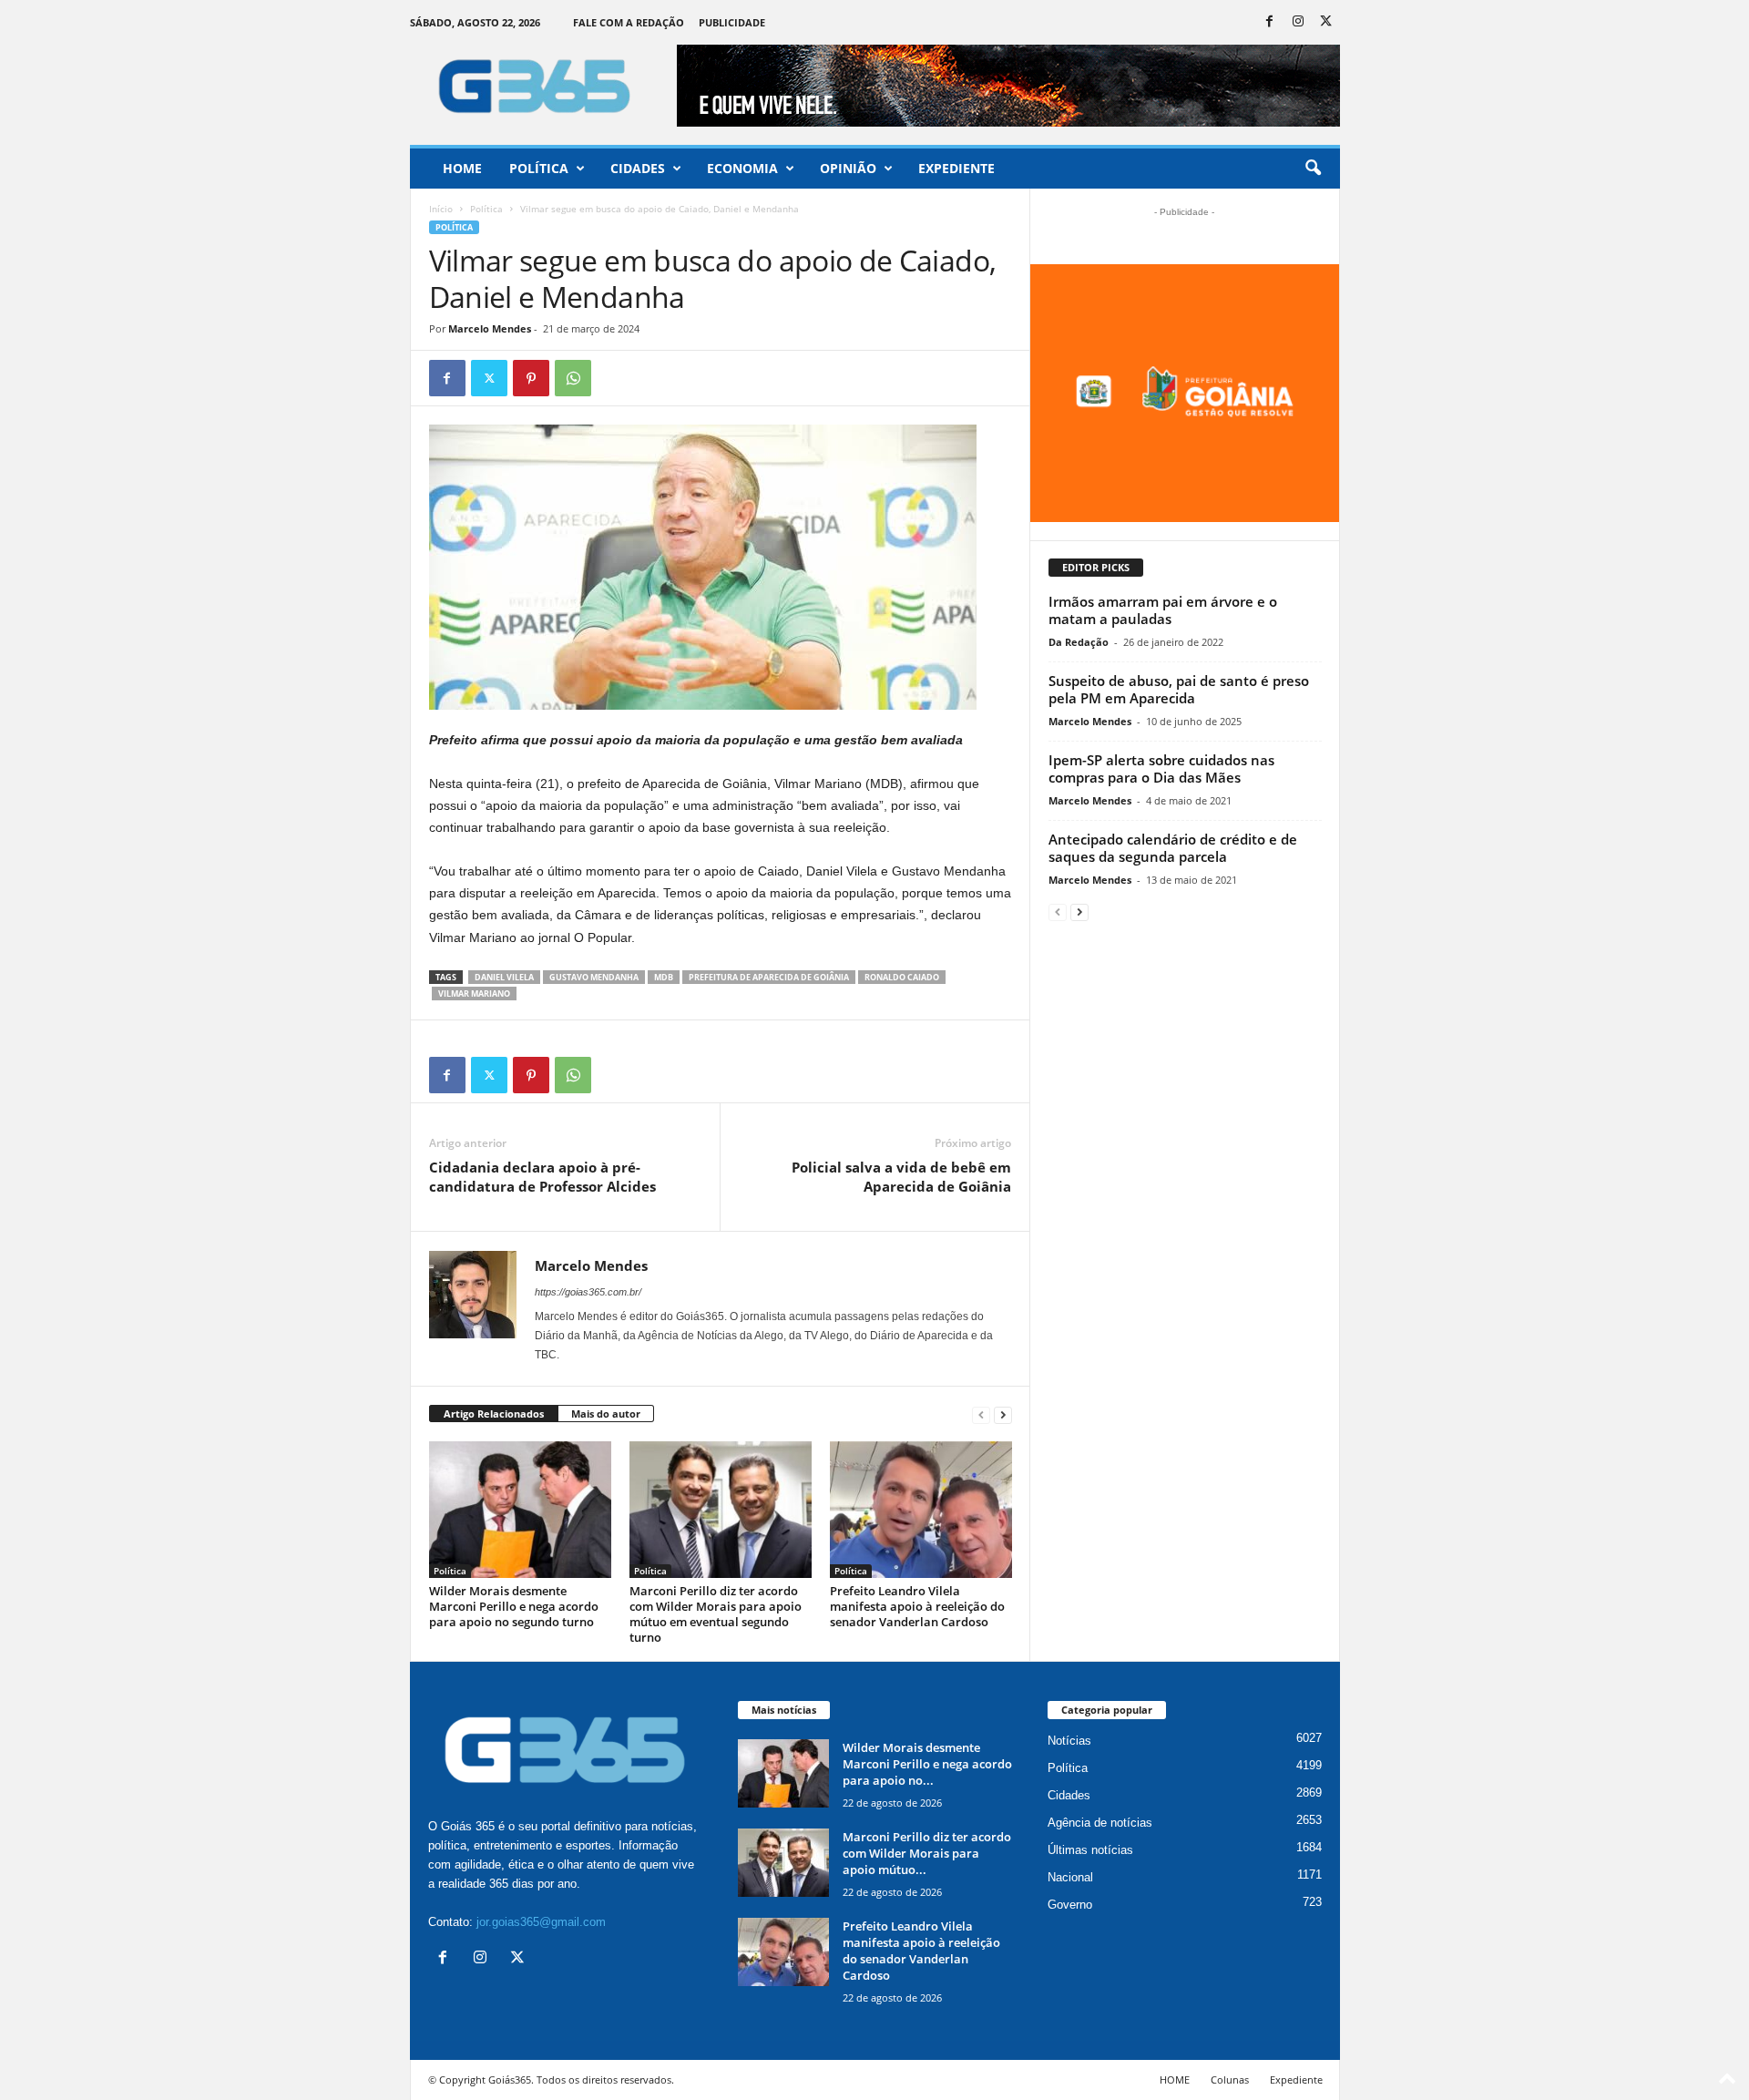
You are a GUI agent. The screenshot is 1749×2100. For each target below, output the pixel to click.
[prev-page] (981, 1414)
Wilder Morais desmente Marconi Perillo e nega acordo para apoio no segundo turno (514, 1606)
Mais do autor (606, 1414)
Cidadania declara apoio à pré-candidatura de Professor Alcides (542, 1177)
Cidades (638, 168)
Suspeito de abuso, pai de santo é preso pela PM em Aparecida (1179, 689)
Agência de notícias (1100, 1823)
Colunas (1230, 2080)
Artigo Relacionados (494, 1414)
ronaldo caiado (902, 977)
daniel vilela (504, 977)
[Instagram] (1298, 22)
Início (441, 209)
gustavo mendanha (594, 977)
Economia (742, 168)
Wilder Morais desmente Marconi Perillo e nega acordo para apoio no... (927, 1764)
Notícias (1069, 1741)
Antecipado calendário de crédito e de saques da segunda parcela (1173, 848)
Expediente (956, 168)
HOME (1175, 2080)
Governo (1070, 1905)
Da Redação (1079, 642)
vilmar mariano (474, 994)
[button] (1313, 169)
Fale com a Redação (629, 22)
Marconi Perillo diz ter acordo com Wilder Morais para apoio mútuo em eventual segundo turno (716, 1614)
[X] (1326, 22)
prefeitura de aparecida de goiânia (769, 977)
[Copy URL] (615, 378)
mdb (664, 977)
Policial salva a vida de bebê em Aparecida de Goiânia (901, 1177)
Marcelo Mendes (490, 328)
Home (462, 168)
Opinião (848, 168)
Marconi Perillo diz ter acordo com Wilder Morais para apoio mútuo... (927, 1853)
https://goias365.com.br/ (588, 1292)
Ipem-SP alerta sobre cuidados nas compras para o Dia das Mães (1161, 768)
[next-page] (1003, 1414)
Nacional (1070, 1877)
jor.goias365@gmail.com (541, 1922)
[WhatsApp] (573, 378)
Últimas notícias (1090, 1850)
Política (539, 168)
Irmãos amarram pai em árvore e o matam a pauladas (1163, 610)
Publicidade (732, 22)
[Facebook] (1270, 22)
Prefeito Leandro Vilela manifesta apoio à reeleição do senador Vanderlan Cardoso (917, 1606)
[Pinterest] (531, 378)
